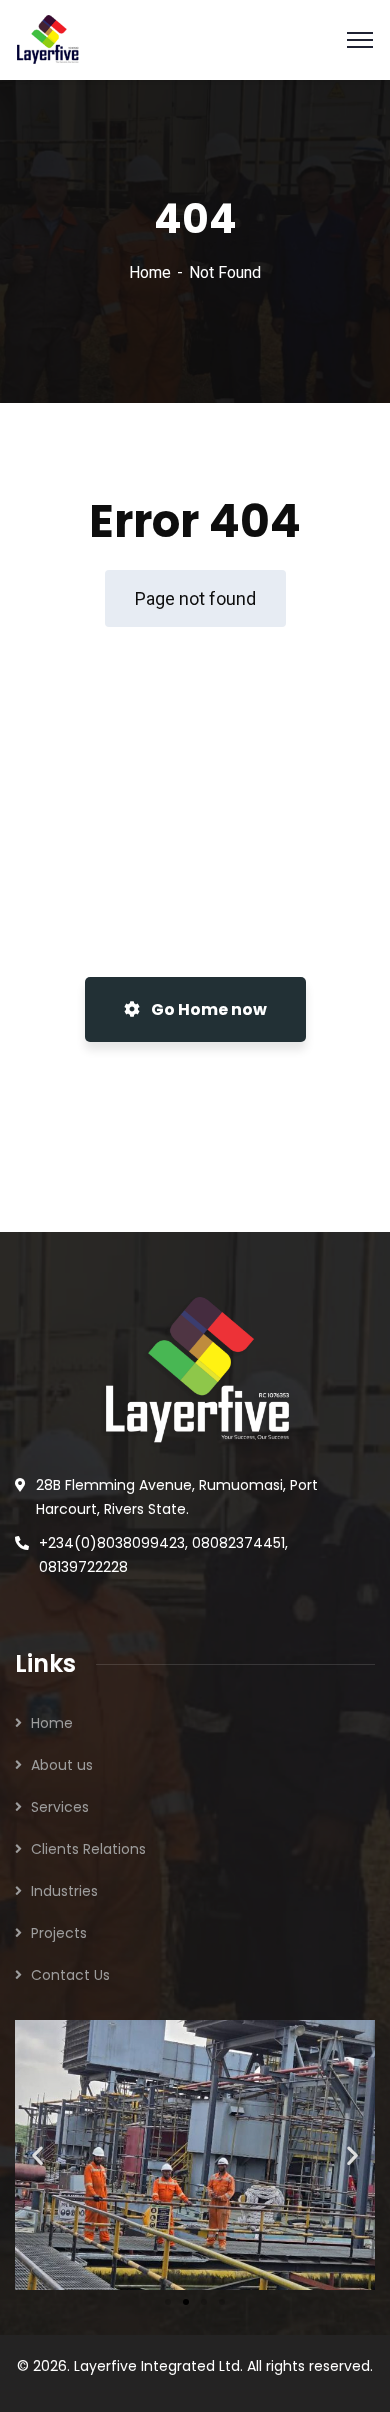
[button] (37, 2154)
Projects (59, 1933)
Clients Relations (88, 1849)
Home (150, 272)
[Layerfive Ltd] (48, 38)
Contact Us (70, 1975)
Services (60, 1807)
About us (62, 1765)
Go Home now (207, 1009)
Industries (64, 1891)
